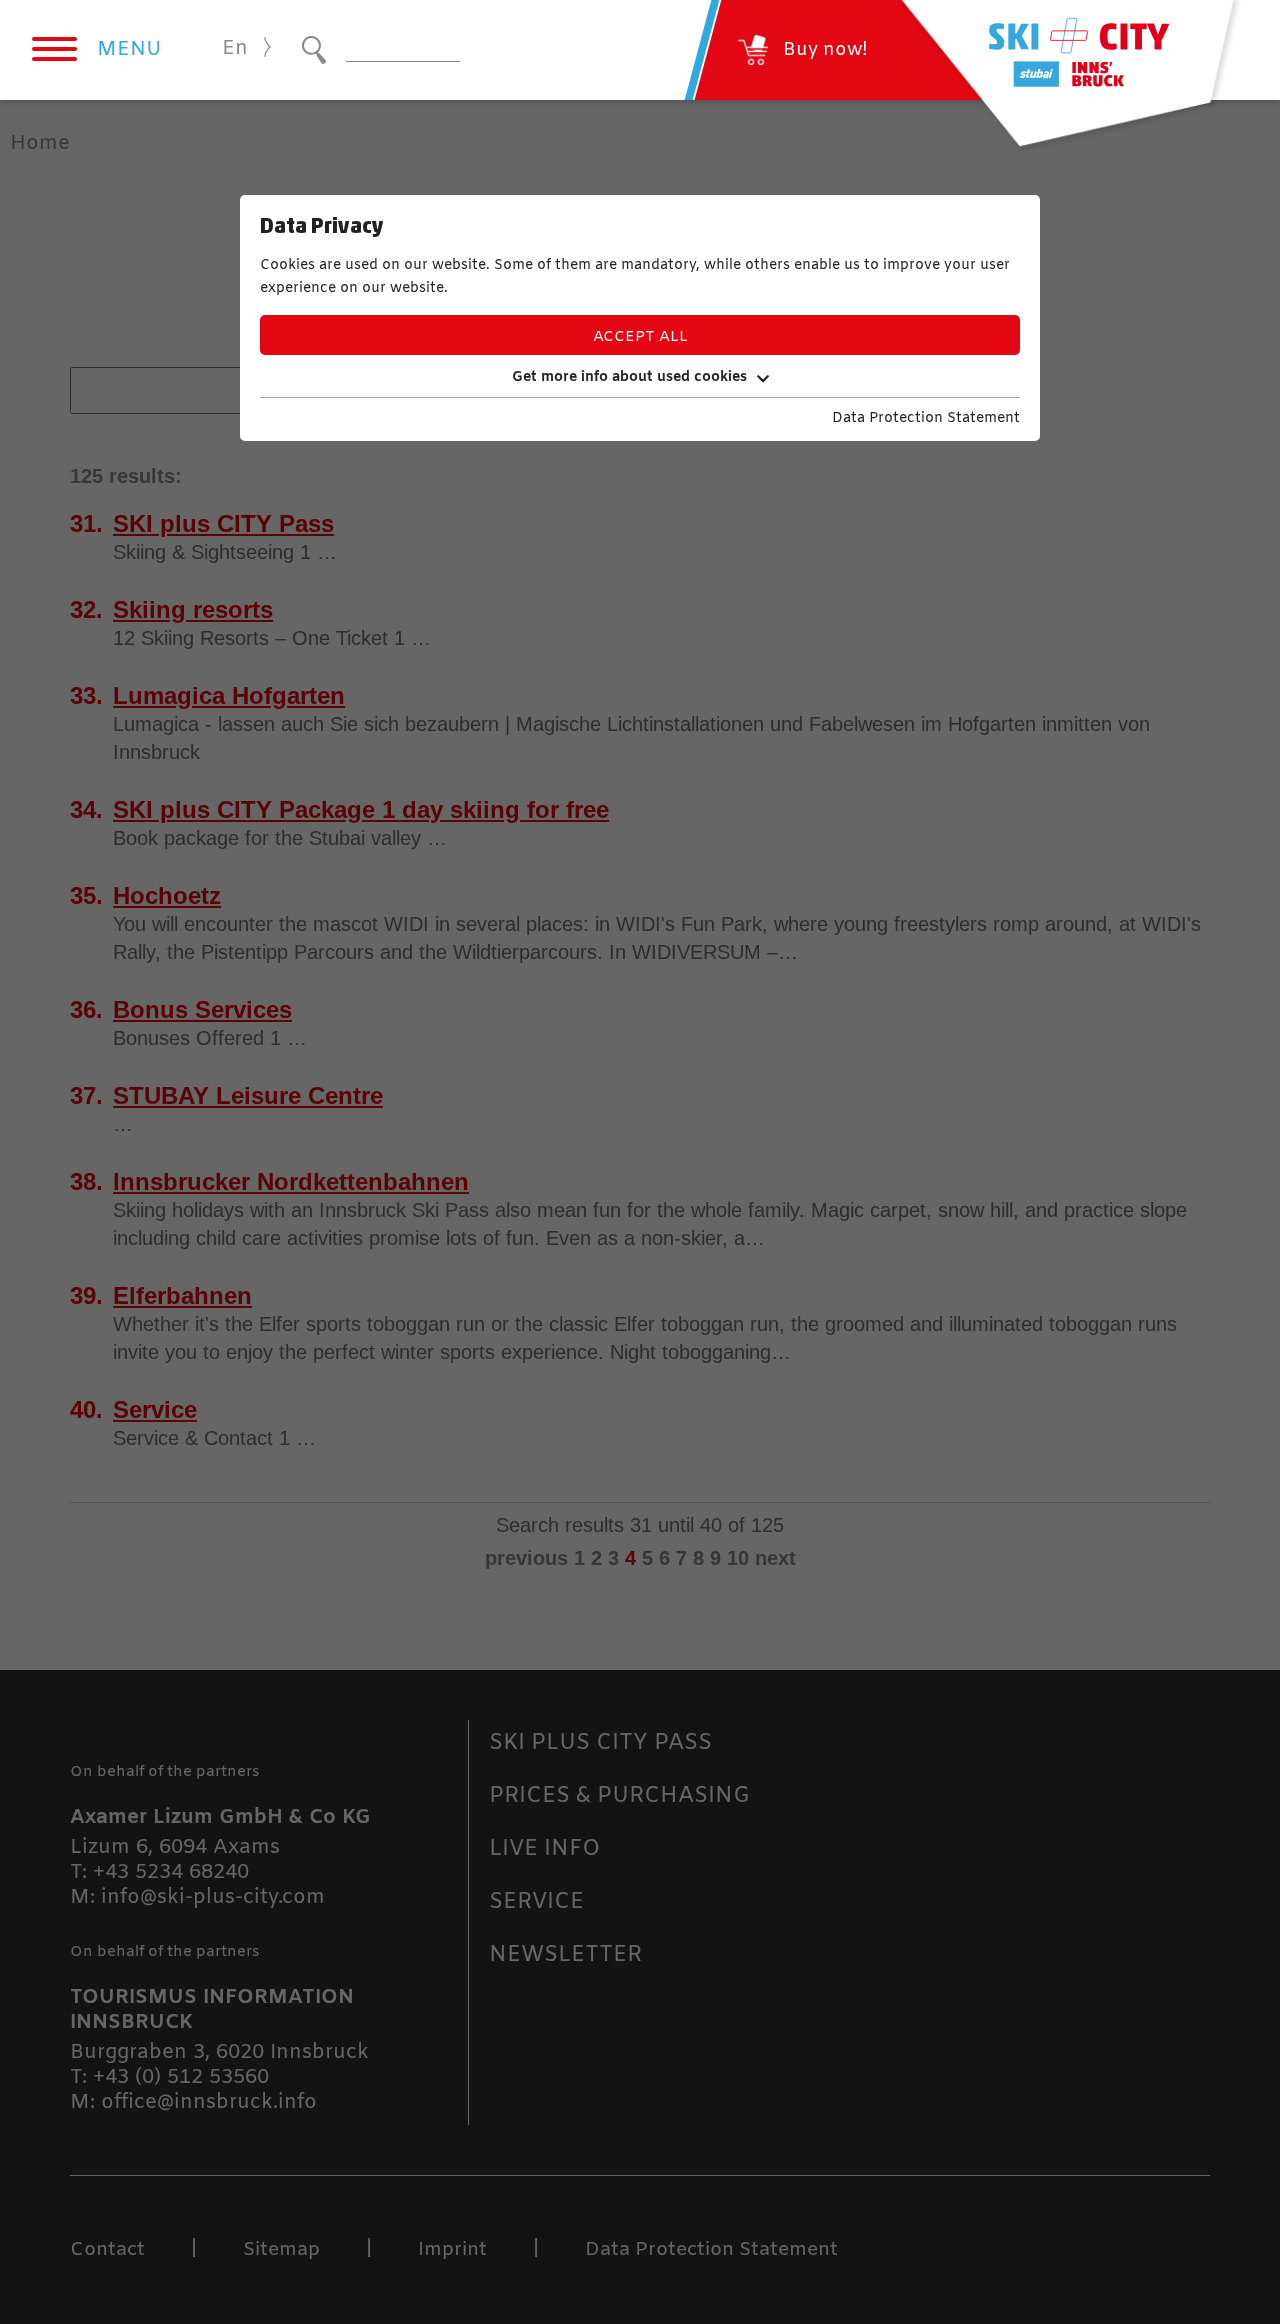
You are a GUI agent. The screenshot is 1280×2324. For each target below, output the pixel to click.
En (235, 48)
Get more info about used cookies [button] (629, 377)
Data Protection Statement (926, 418)
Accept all (640, 337)
